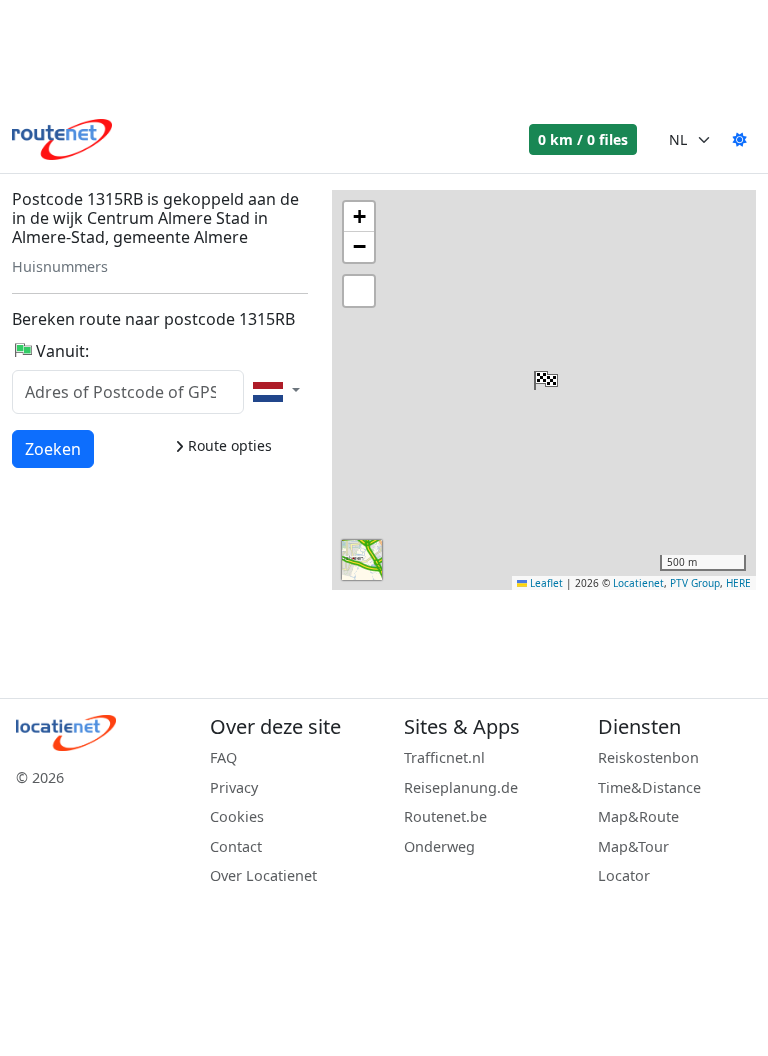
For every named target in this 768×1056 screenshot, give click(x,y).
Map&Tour (633, 846)
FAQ (223, 757)
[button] (544, 376)
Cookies (237, 816)
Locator (624, 875)
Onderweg (439, 846)
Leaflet (545, 583)
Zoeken (53, 448)
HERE (738, 583)
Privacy (234, 787)
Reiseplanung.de (461, 787)
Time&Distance (649, 787)
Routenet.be (445, 816)
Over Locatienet (263, 875)
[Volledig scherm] (359, 291)
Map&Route (638, 816)
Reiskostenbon (648, 757)
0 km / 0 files (583, 139)
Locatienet (638, 583)
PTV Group (695, 583)
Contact (236, 846)
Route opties (228, 445)
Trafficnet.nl (444, 757)
